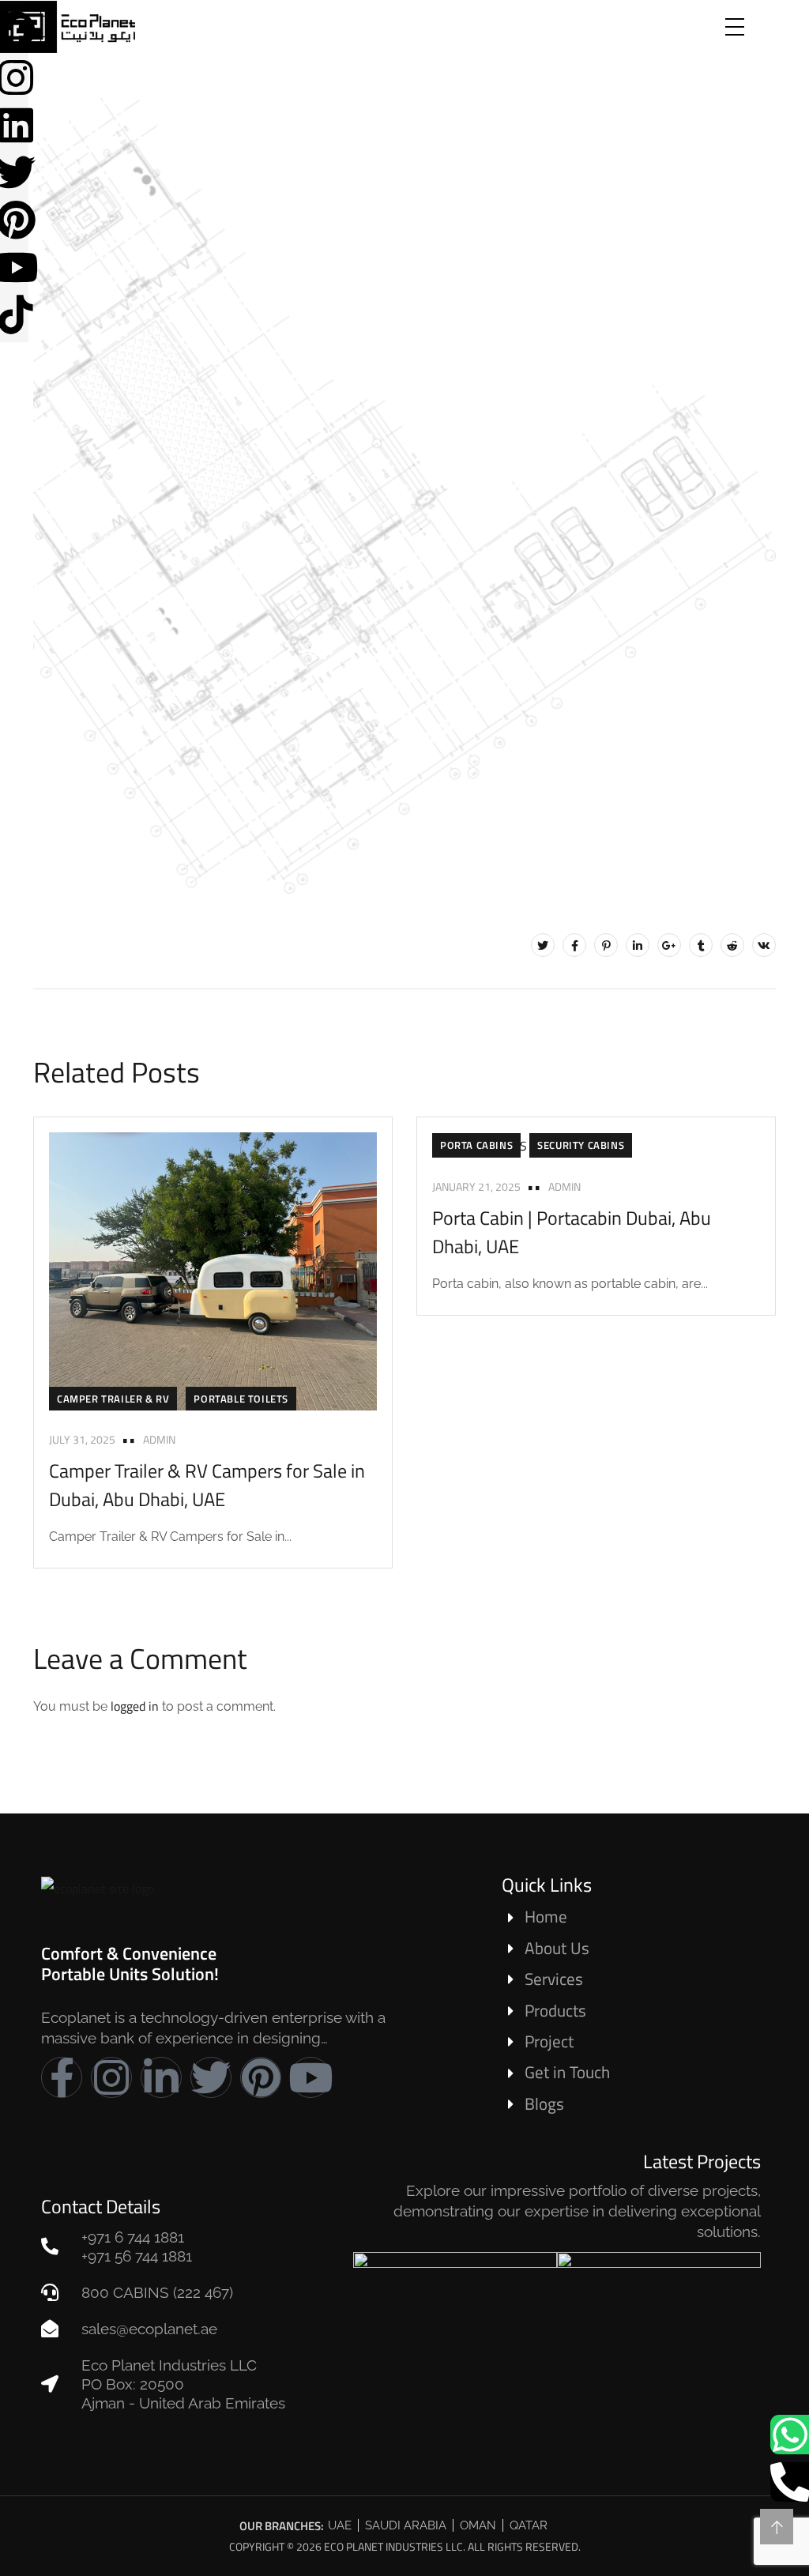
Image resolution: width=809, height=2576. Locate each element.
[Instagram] (111, 2077)
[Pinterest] (606, 945)
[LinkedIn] (638, 945)
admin (159, 1439)
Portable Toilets (241, 1399)
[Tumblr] (701, 945)
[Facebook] (574, 945)
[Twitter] (543, 945)
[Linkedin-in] (161, 2077)
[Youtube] (310, 2077)
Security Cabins (581, 1145)
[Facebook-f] (62, 2077)
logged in (135, 1706)
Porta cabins (476, 1145)
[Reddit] (732, 945)
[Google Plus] (669, 945)
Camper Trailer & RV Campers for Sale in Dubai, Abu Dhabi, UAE (207, 1485)
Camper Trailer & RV (113, 1399)
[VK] (764, 945)
